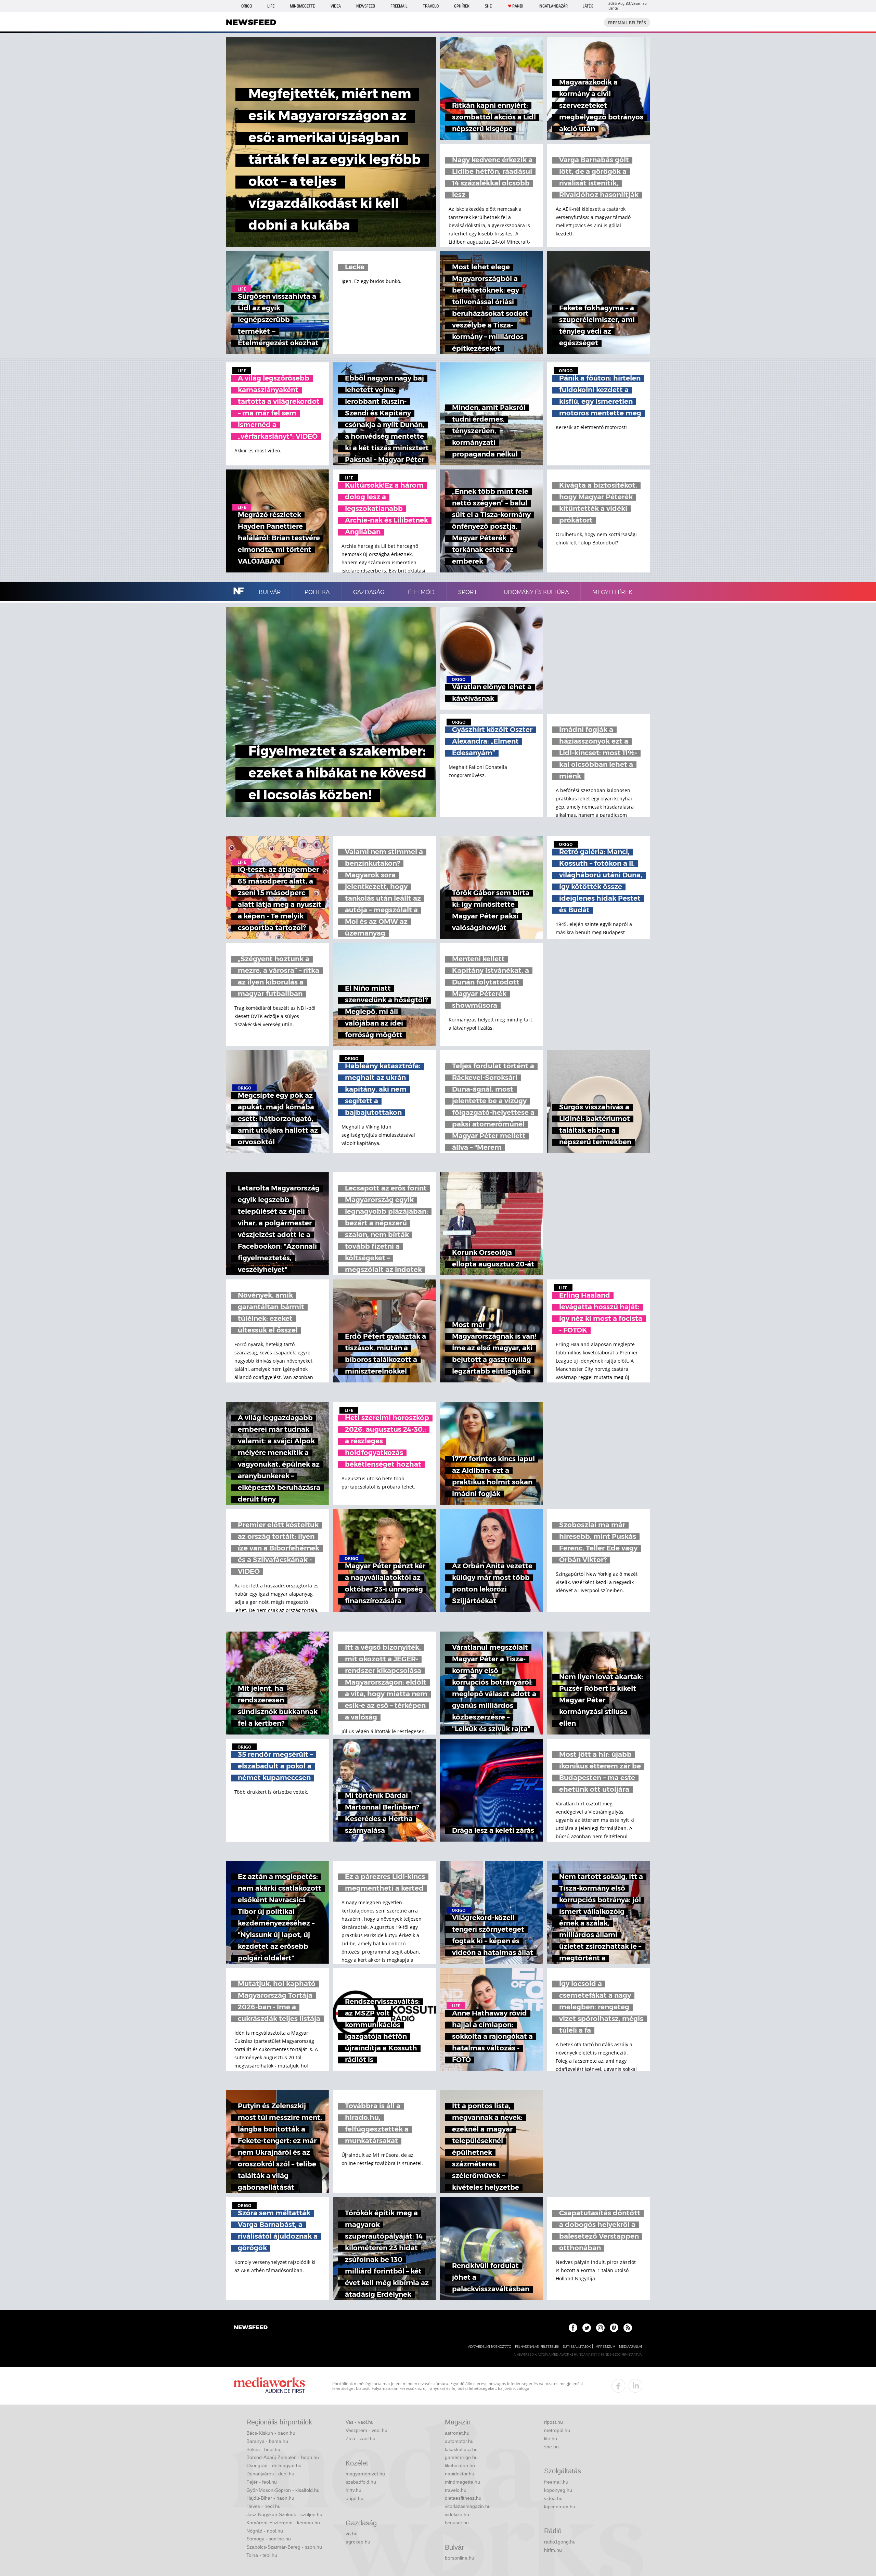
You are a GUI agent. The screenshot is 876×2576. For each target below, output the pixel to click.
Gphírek (462, 6)
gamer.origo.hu (461, 2457)
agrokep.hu (358, 2542)
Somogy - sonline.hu (269, 2539)
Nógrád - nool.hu (265, 2531)
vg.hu (352, 2534)
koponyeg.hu (558, 2490)
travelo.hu (456, 2490)
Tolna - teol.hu (262, 2555)
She (488, 6)
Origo (247, 6)
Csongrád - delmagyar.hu (274, 2465)
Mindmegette (302, 6)
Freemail (399, 6)
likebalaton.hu (460, 2465)
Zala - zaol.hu (360, 2438)
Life (271, 6)
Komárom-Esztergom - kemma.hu (283, 2523)
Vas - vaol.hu (360, 2422)
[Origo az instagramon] (600, 2328)
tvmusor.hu (457, 2523)
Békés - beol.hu (263, 2449)
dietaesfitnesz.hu (463, 2498)
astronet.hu (457, 2433)
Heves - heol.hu (263, 2506)
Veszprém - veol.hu (366, 2430)
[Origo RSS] (628, 2328)
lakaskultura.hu (461, 2449)
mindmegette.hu (462, 2482)
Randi (518, 6)
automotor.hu (459, 2441)
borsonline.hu (460, 2558)
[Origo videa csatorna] (614, 2328)
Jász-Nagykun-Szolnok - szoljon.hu (284, 2514)
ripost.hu (553, 2422)
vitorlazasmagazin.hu (468, 2506)
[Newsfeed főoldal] (251, 2328)
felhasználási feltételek (537, 2347)
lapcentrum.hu (560, 2507)
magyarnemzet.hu (365, 2474)
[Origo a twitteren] (587, 2328)
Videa (336, 6)
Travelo (431, 6)
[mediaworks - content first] (269, 2386)
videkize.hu (457, 2514)
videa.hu (553, 2498)
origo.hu (355, 2498)
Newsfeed (366, 6)
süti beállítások (577, 2347)
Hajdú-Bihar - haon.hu (270, 2498)
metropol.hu (557, 2430)
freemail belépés (627, 23)
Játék (588, 6)
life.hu (551, 2438)
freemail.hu (556, 2482)
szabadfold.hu (361, 2482)
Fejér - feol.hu (262, 2482)
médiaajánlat (631, 2347)
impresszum (605, 2347)
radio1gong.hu (560, 2542)
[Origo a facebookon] (573, 2328)
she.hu (551, 2447)
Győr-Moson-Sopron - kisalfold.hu (283, 2490)
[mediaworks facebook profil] (618, 2386)
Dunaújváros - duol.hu (270, 2474)
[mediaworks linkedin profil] (635, 2386)
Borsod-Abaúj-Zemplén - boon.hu (283, 2457)
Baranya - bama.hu (267, 2441)
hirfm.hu (553, 2550)
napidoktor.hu (460, 2474)
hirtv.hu (353, 2490)
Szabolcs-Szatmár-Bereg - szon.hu (284, 2547)
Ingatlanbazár (553, 6)
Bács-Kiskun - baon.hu (271, 2433)
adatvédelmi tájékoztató (490, 2347)
